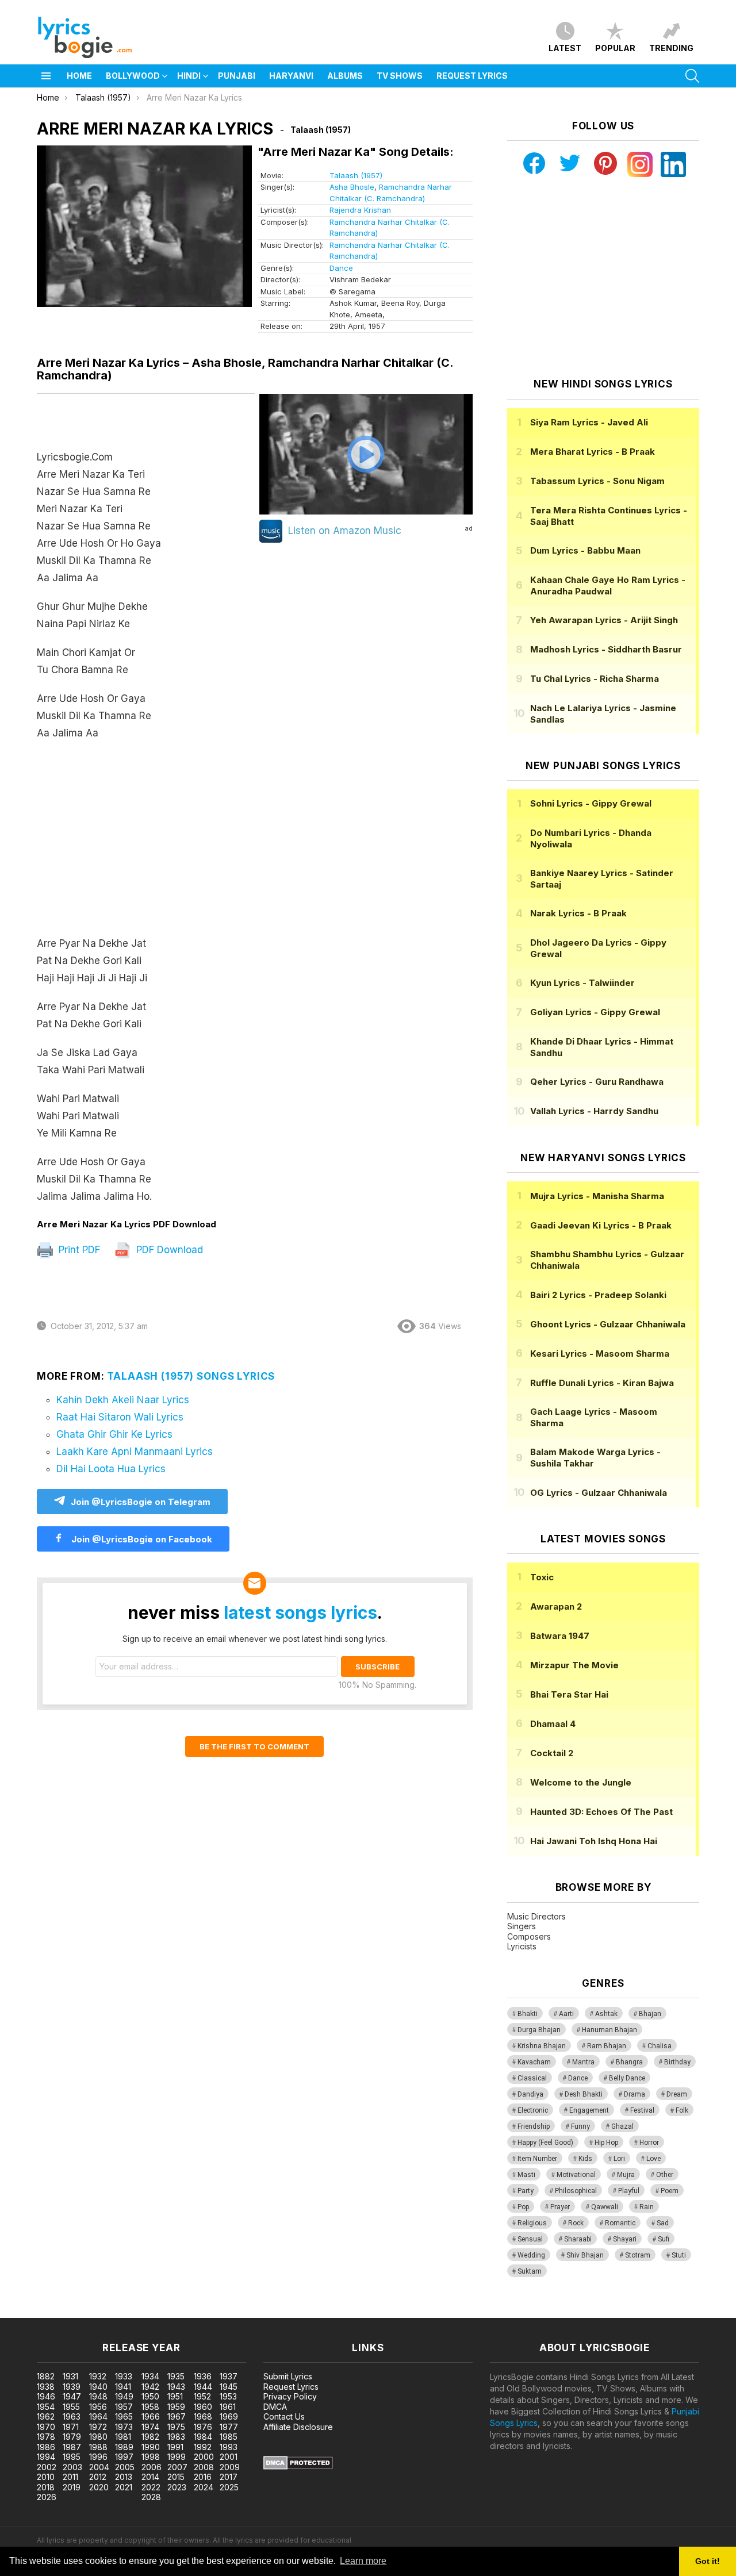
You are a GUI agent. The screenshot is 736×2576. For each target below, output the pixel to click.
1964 (98, 2416)
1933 (124, 2376)
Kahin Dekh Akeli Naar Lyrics (123, 1400)
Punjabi (237, 76)
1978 (46, 2437)
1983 (176, 2437)
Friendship (534, 2126)
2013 (124, 2477)
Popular (615, 48)
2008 (204, 2467)
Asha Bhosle (352, 187)
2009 (230, 2467)
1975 (176, 2427)
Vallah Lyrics (594, 1111)
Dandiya (530, 2094)
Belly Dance (627, 2078)
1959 (176, 2407)
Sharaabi (578, 2239)
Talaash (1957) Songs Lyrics (191, 1376)
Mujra (626, 2175)
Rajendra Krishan (360, 210)
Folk (682, 2110)
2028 (151, 2497)
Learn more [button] (363, 2561)
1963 (72, 2416)
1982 (150, 2437)
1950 (150, 2396)
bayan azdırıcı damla (106, 2312)
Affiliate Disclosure (298, 2427)
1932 (98, 2376)
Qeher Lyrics (597, 1082)
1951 (175, 2396)
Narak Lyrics (578, 913)
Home (79, 76)
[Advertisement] (146, 844)
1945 (229, 2387)
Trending (671, 48)
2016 (203, 2477)
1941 (123, 2387)
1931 (70, 2376)
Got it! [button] (708, 2561)
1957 (124, 2407)
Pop (523, 2207)
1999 (177, 2457)
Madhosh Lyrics (606, 649)
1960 (203, 2407)
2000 (204, 2457)
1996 (98, 2457)
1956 (98, 2407)
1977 (229, 2427)
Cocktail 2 (552, 1753)
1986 (46, 2447)
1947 (72, 2396)
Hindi (189, 76)
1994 (46, 2457)
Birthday (677, 2062)
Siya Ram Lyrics (589, 422)
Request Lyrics (472, 76)
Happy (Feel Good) (545, 2143)
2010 (46, 2477)
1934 (150, 2376)
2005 (125, 2467)
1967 (177, 2416)
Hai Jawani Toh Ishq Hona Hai (594, 1841)
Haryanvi (291, 76)
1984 (203, 2437)
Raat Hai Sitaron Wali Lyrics (120, 1417)
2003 (72, 2467)
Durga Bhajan (539, 2030)
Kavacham (534, 2062)
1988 (98, 2447)
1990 (151, 2447)
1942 (150, 2387)
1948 (98, 2396)
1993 (229, 2447)
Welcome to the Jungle (581, 1782)
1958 (150, 2407)
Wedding (531, 2255)
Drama (635, 2094)
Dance (341, 268)
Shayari (625, 2239)
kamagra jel (203, 2312)
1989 (124, 2447)
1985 (229, 2437)
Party (526, 2191)
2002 (47, 2467)
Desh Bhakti (584, 2094)
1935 (176, 2376)
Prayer (560, 2207)
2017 (229, 2477)
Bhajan (650, 2014)
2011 (70, 2477)
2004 (99, 2467)
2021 (124, 2487)
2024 (204, 2487)
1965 (124, 2416)
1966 (151, 2416)
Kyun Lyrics (582, 983)
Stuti (679, 2255)
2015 (176, 2477)
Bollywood (133, 76)
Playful (629, 2191)
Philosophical (576, 2191)
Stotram (638, 2255)
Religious (532, 2223)
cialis (56, 2312)
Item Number (537, 2159)
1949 (124, 2396)
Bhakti (528, 2014)
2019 (72, 2487)
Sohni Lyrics (591, 803)
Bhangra (629, 2062)
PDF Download (168, 1250)
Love (653, 2159)
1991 (175, 2447)
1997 (124, 2457)
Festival (642, 2110)
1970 (46, 2427)
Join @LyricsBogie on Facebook (141, 1539)
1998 (151, 2457)
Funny (580, 2126)
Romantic (620, 2223)
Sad (663, 2223)
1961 (228, 2407)
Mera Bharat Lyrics (593, 452)
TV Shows (400, 76)
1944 (203, 2387)
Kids (585, 2159)
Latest (565, 48)
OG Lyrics (599, 1493)
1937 (229, 2376)
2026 (47, 2497)
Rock (576, 2223)
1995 (72, 2457)
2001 (229, 2457)
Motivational (576, 2175)
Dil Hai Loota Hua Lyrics (111, 1469)
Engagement (589, 2110)
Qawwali (605, 2207)
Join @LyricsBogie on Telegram (141, 1502)
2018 (46, 2487)
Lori (619, 2159)
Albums (345, 76)
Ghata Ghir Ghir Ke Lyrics (114, 1434)
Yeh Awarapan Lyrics (604, 620)
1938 (46, 2387)
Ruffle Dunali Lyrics (602, 1383)
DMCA (275, 2407)
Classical (532, 2078)
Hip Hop (606, 2143)
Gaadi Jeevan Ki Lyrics (601, 1225)
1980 (98, 2437)
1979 (72, 2437)
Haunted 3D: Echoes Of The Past (601, 1812)
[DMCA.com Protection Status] (298, 2466)
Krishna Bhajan (542, 2046)
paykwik (163, 2312)
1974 (150, 2427)
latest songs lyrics (300, 1613)
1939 (72, 2387)
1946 (46, 2396)
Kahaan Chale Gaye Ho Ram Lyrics (608, 586)
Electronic (533, 2110)
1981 (123, 2437)
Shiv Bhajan (585, 2255)
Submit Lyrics (288, 2376)
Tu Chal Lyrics (595, 679)
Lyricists (522, 1946)
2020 (99, 2487)
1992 (203, 2447)
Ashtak (606, 2014)
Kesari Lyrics (600, 1354)
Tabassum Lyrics (597, 481)
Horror (649, 2143)
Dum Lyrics (585, 550)
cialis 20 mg (22, 2312)
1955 (71, 2407)
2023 (177, 2487)
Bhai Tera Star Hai (569, 1694)
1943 (176, 2387)
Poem (670, 2191)
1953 (228, 2396)
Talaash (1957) (356, 175)
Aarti (566, 2014)
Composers (529, 1936)
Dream (677, 2094)
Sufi (664, 2239)
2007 (177, 2467)
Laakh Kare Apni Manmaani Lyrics (135, 1452)
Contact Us (284, 2416)
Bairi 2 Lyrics (598, 1295)
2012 (98, 2477)
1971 (71, 2427)
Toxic (542, 1577)
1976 (203, 2427)
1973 (124, 2427)
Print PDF (78, 1250)
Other (665, 2175)
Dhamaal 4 (553, 1724)
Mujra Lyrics (597, 1196)
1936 (203, 2376)
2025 (229, 2487)
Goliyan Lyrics (595, 1012)
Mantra (583, 2062)
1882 (46, 2376)
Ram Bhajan (607, 2046)
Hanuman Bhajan (609, 2030)
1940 (98, 2387)
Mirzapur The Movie (574, 1665)
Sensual (530, 2239)
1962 (46, 2416)
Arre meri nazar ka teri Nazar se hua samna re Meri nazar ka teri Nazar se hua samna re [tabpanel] (99, 827)
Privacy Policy (290, 2396)
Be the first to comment (254, 1746)
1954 (46, 2407)
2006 (152, 2467)
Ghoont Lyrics (608, 1324)
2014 (150, 2477)
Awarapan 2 (556, 1606)
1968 (203, 2416)
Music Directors (536, 1916)
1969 (229, 2416)
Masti (526, 2175)
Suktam (530, 2271)
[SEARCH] (692, 76)
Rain (647, 2207)
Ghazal (622, 2126)
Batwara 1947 (560, 1636)
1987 (72, 2447)
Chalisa (660, 2046)
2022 (151, 2487)
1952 (202, 2396)
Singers (522, 1926)
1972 (98, 2427)
